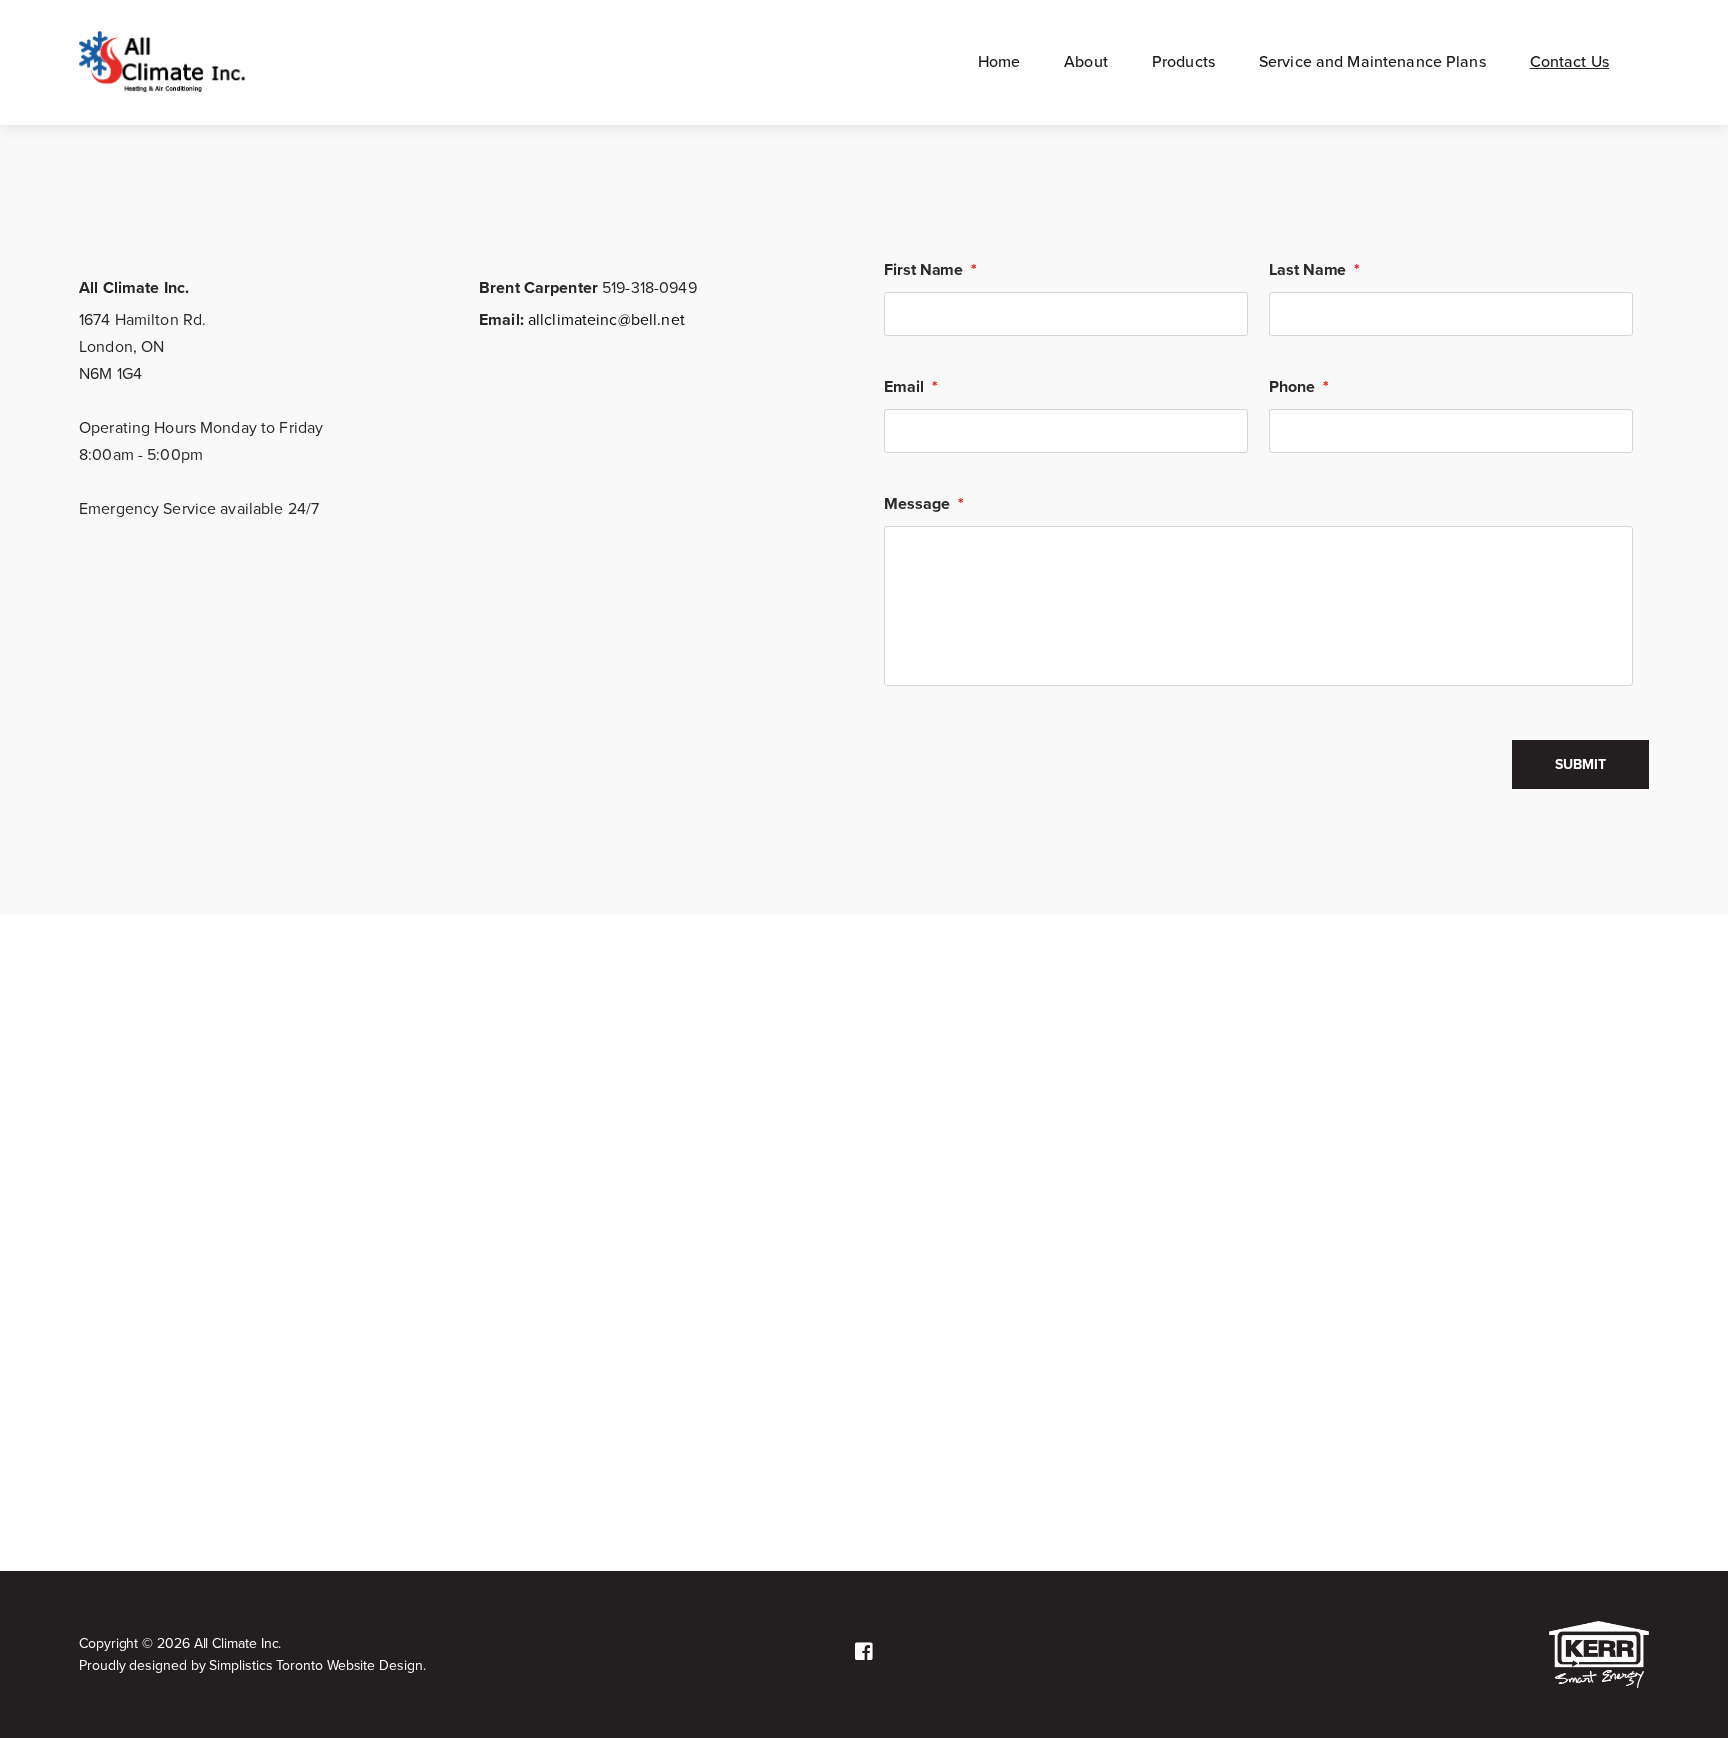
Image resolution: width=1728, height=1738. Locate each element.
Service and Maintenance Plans (1372, 62)
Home (999, 62)
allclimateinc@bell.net (604, 320)
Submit (1580, 764)
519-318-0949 (647, 288)
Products (1183, 62)
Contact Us (1569, 62)
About (1086, 62)
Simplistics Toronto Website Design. (317, 1665)
